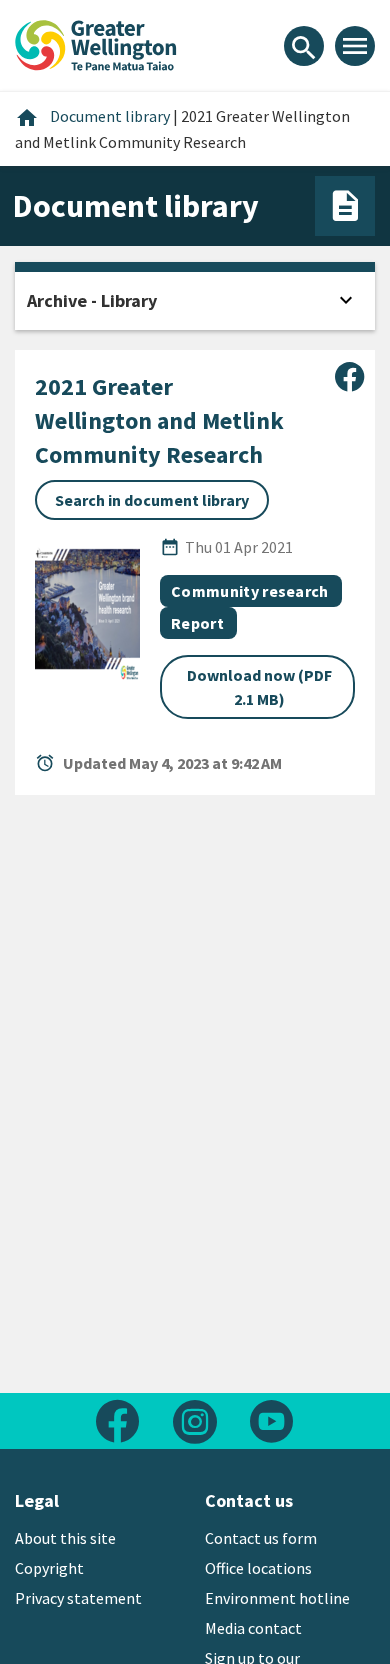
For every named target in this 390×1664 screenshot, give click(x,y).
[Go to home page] (96, 43)
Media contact (253, 1628)
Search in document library (152, 500)
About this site (65, 1538)
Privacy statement (78, 1598)
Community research (250, 591)
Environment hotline (277, 1598)
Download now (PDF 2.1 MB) (259, 687)
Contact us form (261, 1538)
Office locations (258, 1568)
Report (197, 623)
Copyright (49, 1568)
